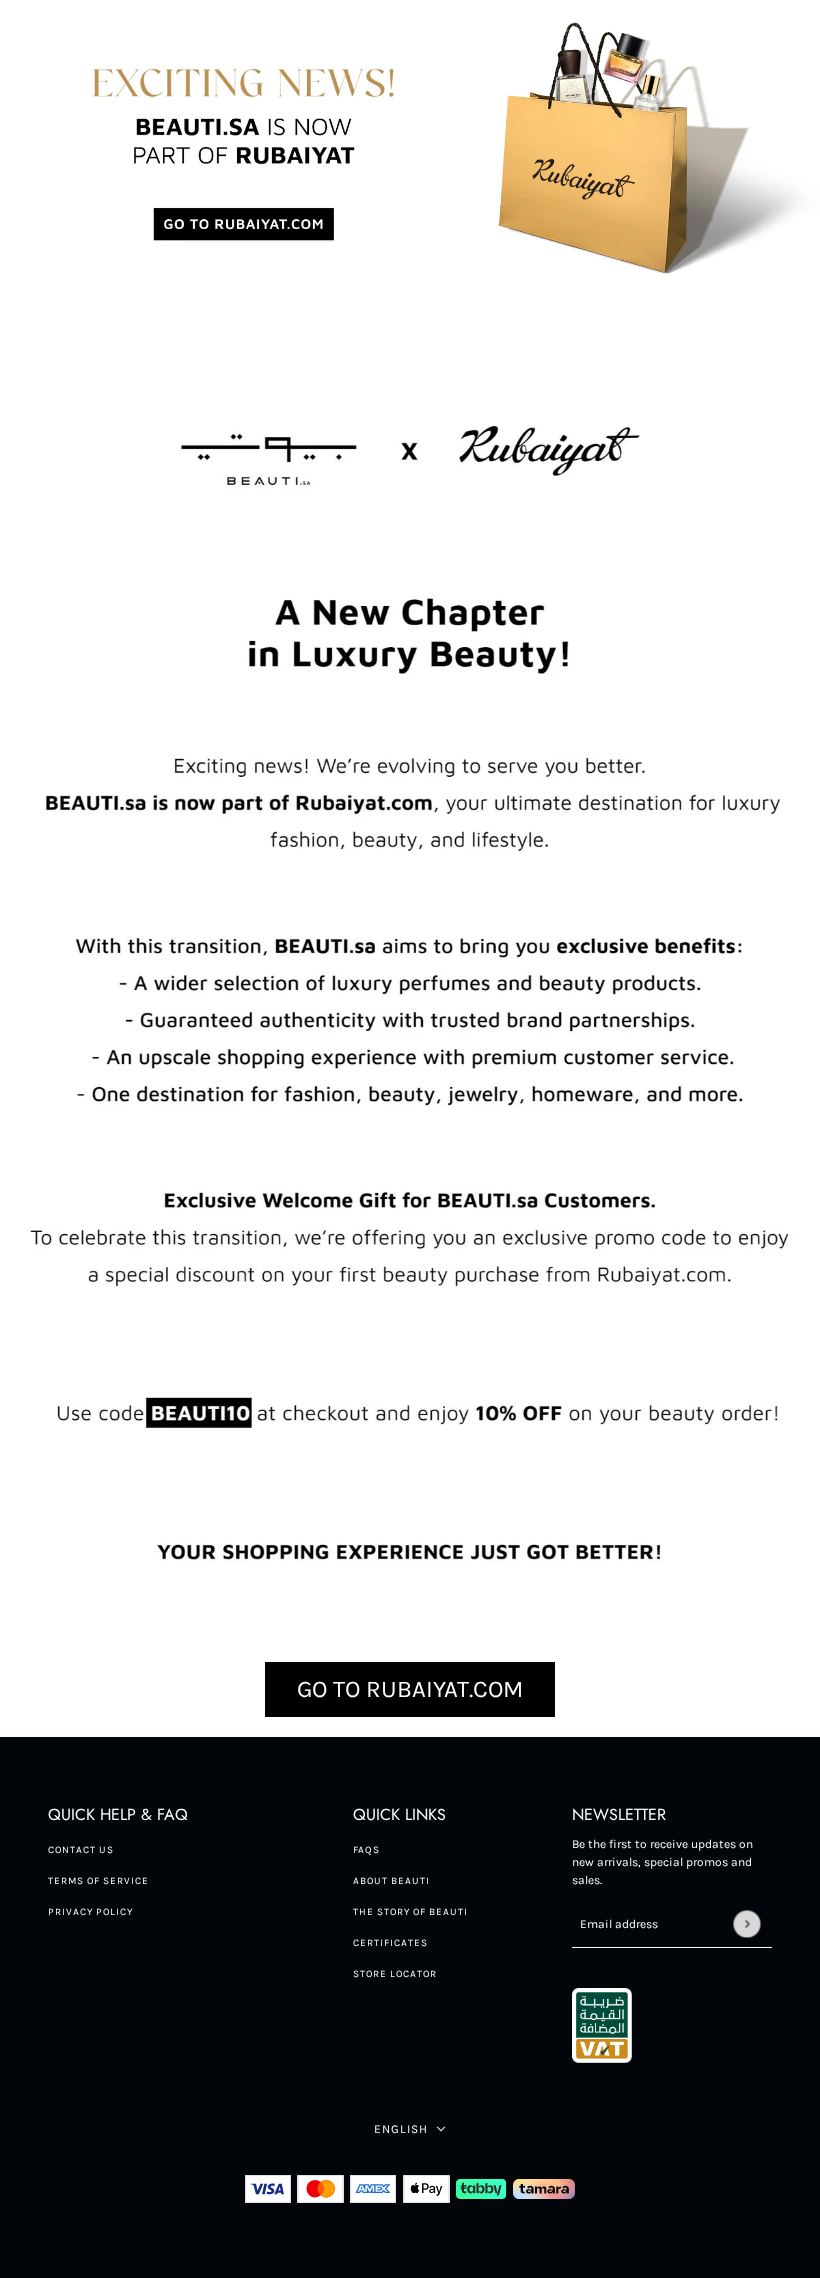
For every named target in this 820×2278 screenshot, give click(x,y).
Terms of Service (98, 1881)
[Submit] (746, 1923)
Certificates (390, 1943)
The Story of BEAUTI (410, 1912)
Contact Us (81, 1850)
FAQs (366, 1850)
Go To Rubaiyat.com (410, 1689)
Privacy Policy (90, 1912)
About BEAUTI (391, 1881)
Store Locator (395, 1974)
